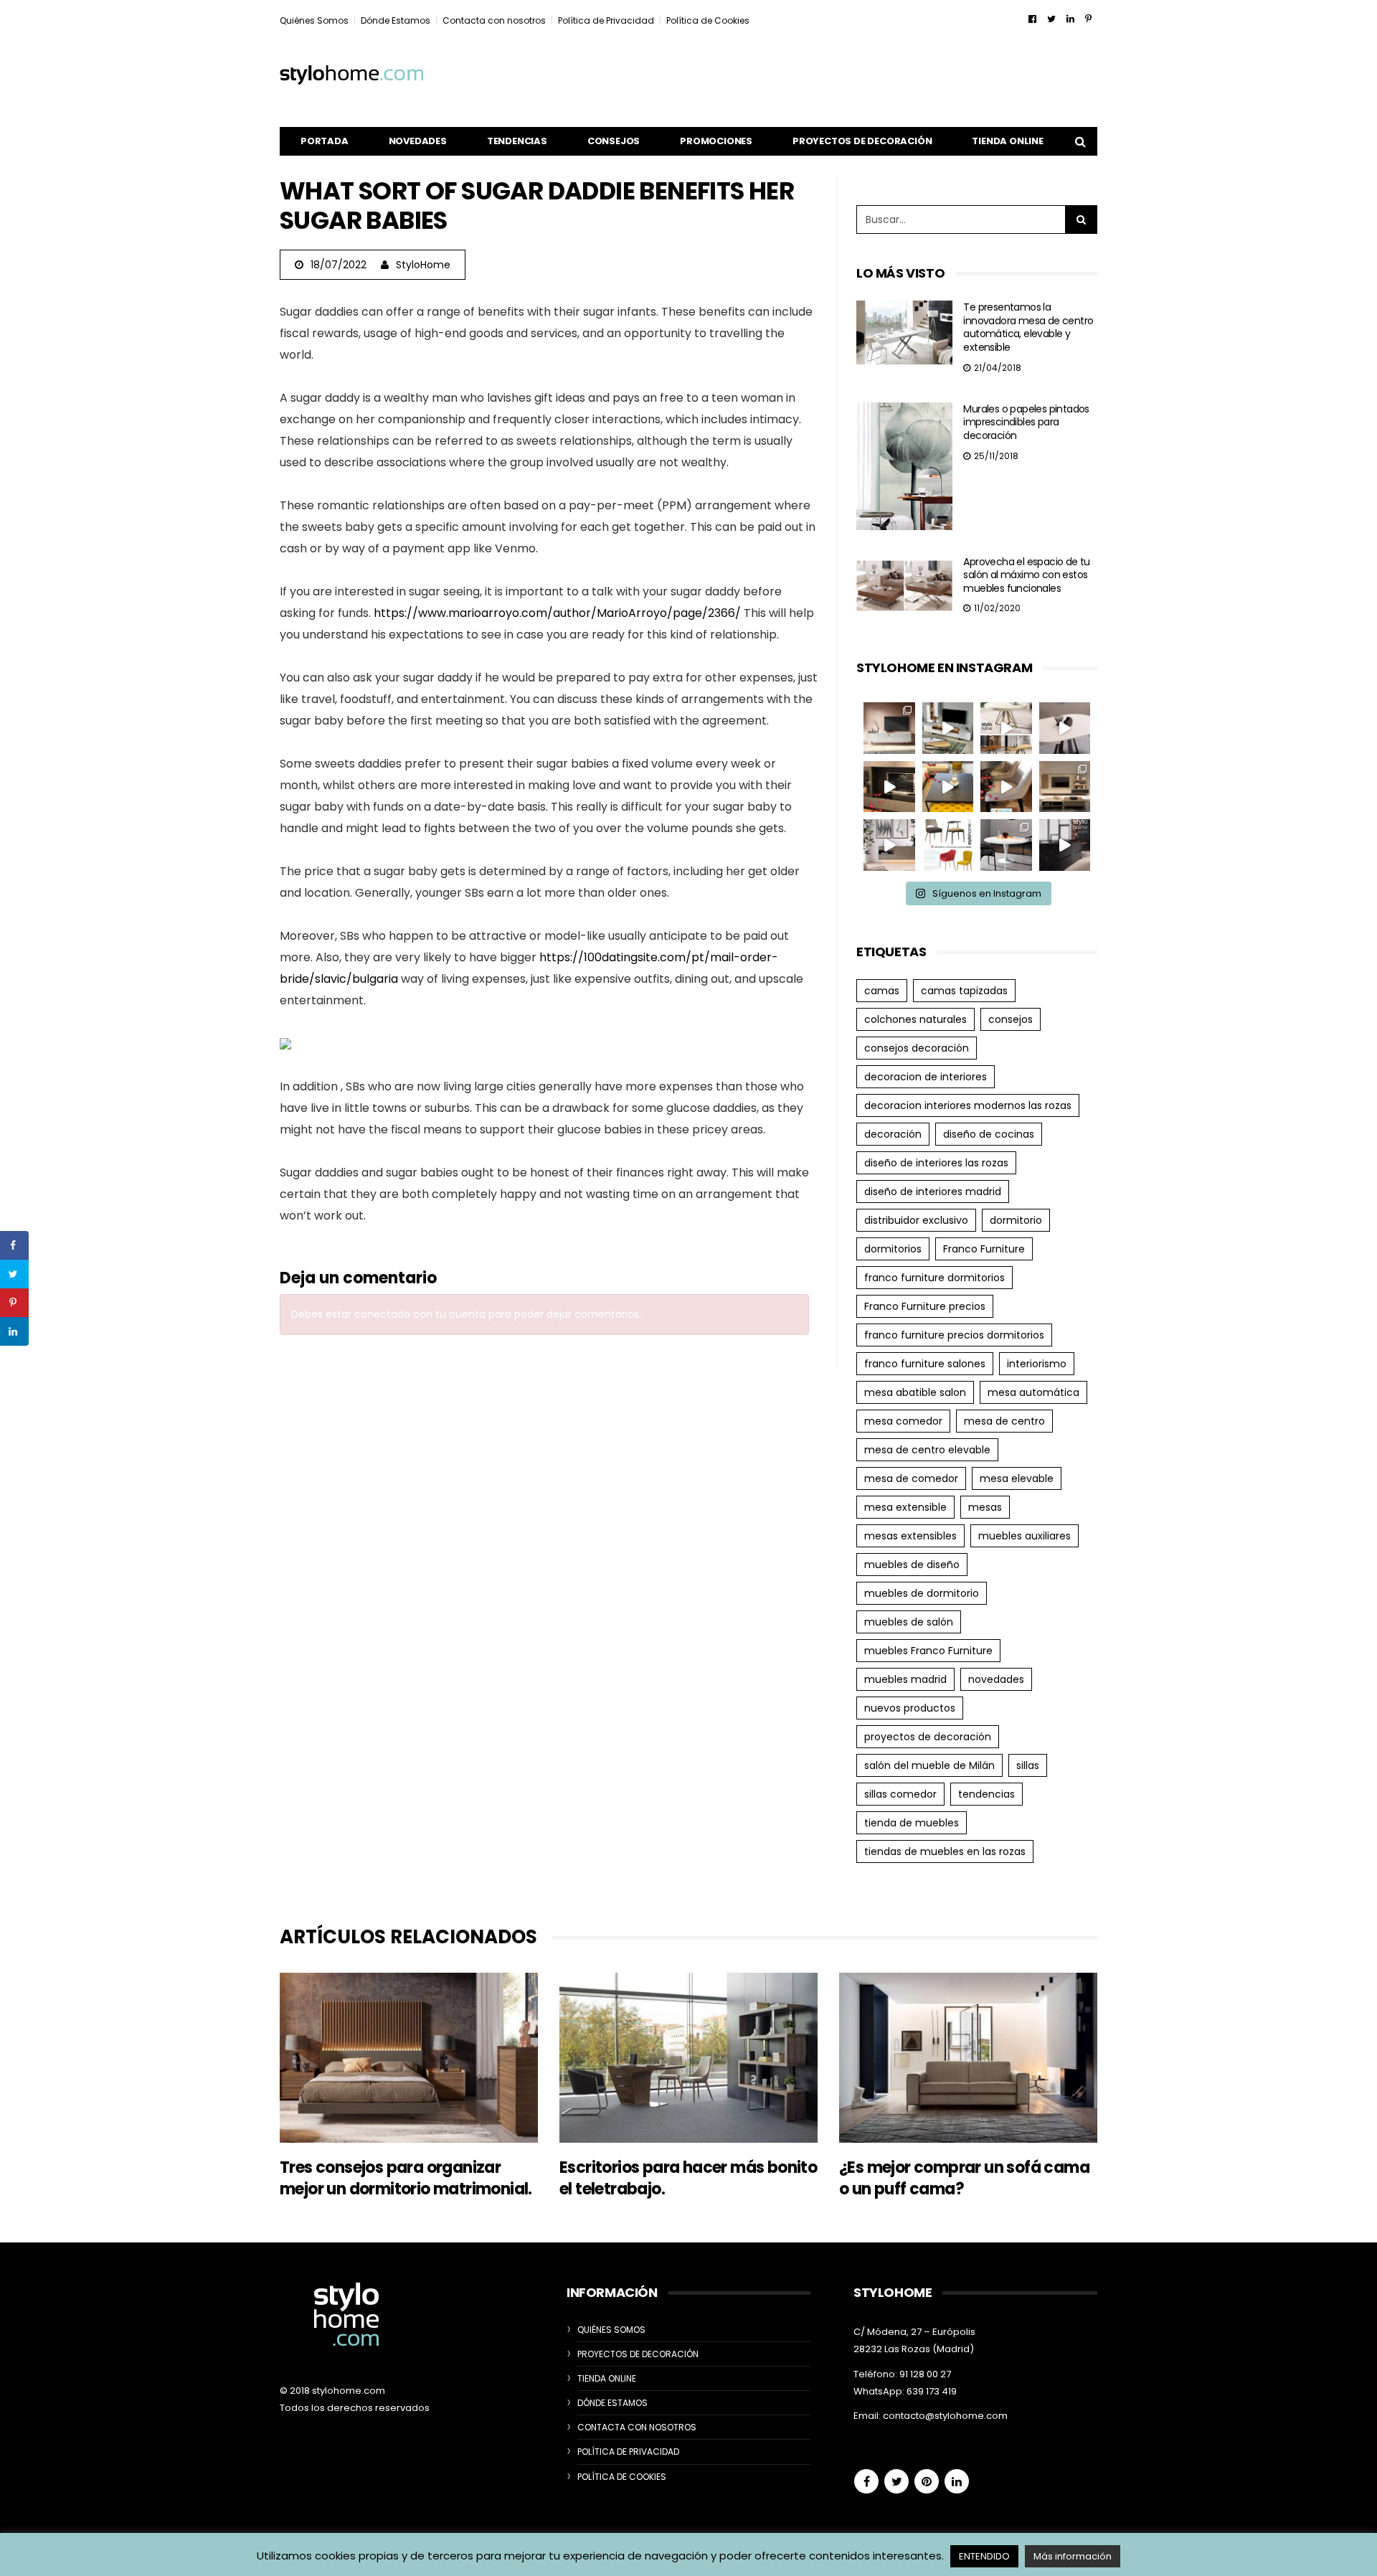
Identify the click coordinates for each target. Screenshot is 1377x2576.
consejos (1011, 1019)
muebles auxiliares (1025, 1536)
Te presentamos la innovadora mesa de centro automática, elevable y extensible (1028, 327)
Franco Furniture (984, 1249)
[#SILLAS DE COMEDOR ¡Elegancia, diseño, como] (948, 845)
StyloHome (423, 265)
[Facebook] (1032, 19)
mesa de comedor (911, 1478)
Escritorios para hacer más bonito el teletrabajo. (688, 2178)
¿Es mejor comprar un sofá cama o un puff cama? (964, 2178)
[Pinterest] (1088, 19)
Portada (325, 141)
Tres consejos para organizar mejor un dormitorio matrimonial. (406, 2178)
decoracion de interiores (926, 1077)
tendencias (986, 1794)
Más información (1073, 2556)
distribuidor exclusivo (916, 1220)
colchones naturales (915, 1019)
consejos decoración (917, 1048)
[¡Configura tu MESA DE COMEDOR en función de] (1006, 728)
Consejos (614, 141)
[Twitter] (1051, 19)
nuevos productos (910, 1708)
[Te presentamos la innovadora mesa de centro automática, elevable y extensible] (904, 332)
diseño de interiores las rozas (936, 1163)
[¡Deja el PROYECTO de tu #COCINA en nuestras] (1065, 845)
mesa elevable (1017, 1478)
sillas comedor (900, 1794)
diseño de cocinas (989, 1134)
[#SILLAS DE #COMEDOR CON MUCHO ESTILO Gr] (1006, 787)
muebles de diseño (912, 1565)
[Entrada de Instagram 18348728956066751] (948, 728)
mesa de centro (1004, 1421)
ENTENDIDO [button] (984, 2556)
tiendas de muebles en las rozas (945, 1851)
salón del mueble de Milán (929, 1765)
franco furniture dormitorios (934, 1278)
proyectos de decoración (928, 1737)
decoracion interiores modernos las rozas (968, 1105)
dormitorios (893, 1249)
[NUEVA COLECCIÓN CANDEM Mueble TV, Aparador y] (889, 728)
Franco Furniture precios (925, 1306)
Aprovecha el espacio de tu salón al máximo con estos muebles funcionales (1026, 575)
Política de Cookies (708, 20)
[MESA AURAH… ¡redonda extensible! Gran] (1065, 728)
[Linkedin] (1070, 19)
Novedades (418, 141)
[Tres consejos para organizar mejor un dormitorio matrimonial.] (409, 2058)
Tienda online (1007, 141)
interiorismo (1037, 1364)
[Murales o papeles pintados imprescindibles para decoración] (904, 466)
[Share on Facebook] (14, 1245)
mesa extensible (905, 1507)
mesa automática (1033, 1392)
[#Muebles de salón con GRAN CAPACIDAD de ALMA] (889, 787)
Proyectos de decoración (862, 141)
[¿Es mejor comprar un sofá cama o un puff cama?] (968, 2058)
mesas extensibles (910, 1536)
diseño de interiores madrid (933, 1192)
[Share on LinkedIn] (14, 1331)
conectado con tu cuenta (420, 1314)
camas (882, 991)
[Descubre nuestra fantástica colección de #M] (1006, 845)
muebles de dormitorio (922, 1593)
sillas (1028, 1765)
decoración (893, 1134)
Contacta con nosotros (494, 20)
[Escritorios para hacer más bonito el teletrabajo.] (688, 2058)
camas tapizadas (964, 991)
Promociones (716, 141)
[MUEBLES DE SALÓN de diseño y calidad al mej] (1065, 787)
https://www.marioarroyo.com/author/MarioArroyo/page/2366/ (557, 613)
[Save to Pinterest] (14, 1303)
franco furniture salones (925, 1364)
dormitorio (1016, 1220)
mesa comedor (903, 1421)
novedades (996, 1679)
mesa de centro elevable (927, 1450)
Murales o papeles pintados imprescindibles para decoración (1026, 422)
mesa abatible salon (915, 1392)
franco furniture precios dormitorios (954, 1335)
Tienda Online (607, 2378)
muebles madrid (905, 1679)
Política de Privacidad (606, 20)
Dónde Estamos (396, 20)
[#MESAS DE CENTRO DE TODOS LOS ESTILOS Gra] (948, 787)
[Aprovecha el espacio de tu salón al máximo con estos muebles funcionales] (904, 586)
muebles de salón (909, 1622)
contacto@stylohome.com (945, 2416)
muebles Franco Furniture (928, 1651)
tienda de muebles (912, 1823)
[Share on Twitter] (14, 1274)
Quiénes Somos (314, 20)
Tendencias (517, 141)
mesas (985, 1507)
